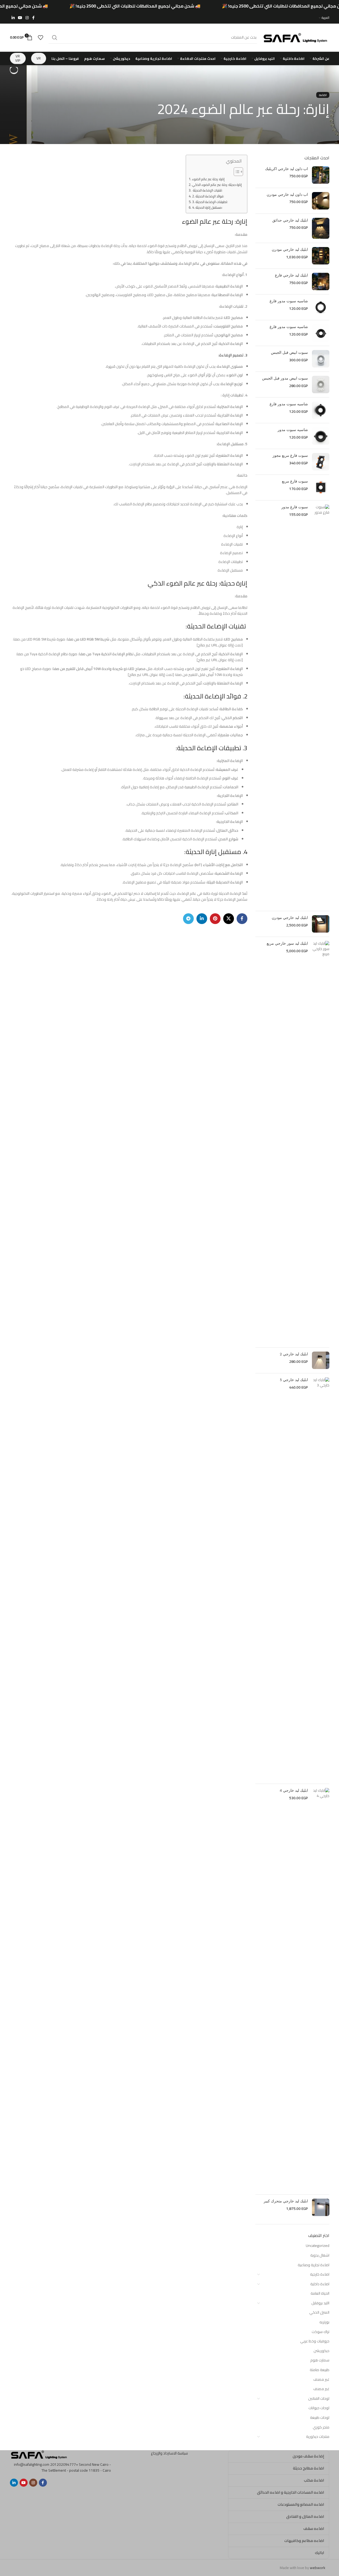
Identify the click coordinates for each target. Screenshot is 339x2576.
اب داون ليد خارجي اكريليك (286, 169)
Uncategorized (318, 2246)
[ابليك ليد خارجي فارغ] (321, 281)
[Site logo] (296, 37)
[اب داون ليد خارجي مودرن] (321, 201)
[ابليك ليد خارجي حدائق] (321, 228)
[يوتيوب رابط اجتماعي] (20, 18)
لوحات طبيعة (320, 2417)
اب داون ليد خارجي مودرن (287, 195)
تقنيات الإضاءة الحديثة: (207, 190)
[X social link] (229, 919)
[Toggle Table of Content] (236, 172)
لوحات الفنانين (319, 2398)
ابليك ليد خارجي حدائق (290, 220)
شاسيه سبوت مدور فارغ (289, 301)
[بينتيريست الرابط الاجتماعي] (215, 919)
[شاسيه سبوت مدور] (321, 436)
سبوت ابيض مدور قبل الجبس (285, 378)
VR (39, 58)
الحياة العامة (320, 2293)
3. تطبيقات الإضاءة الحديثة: (210, 202)
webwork (318, 2568)
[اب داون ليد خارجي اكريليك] (321, 175)
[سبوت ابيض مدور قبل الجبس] (321, 384)
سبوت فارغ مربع (295, 481)
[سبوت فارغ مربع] (321, 487)
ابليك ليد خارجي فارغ (291, 275)
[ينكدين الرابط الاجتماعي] (13, 18)
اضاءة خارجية (320, 2274)
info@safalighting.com (32, 2464)
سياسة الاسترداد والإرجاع (169, 2453)
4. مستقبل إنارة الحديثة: (207, 208)
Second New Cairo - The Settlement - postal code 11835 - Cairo (76, 2467)
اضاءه (323, 95)
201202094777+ (64, 2464)
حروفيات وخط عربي (315, 2341)
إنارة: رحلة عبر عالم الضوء (208, 179)
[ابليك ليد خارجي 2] (321, 1360)
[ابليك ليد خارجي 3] (321, 1578)
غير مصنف (321, 2379)
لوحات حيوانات (319, 2408)
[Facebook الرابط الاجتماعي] (33, 18)
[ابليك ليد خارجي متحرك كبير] (321, 2207)
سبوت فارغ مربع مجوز (290, 456)
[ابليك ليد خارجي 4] (321, 1989)
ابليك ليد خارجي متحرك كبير (286, 2201)
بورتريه (324, 2322)
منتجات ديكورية (318, 2437)
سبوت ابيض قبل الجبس (289, 353)
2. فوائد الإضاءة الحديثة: (208, 196)
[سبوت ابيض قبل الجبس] (321, 359)
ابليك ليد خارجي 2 (294, 1354)
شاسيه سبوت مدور (293, 430)
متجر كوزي (321, 2427)
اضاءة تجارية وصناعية (314, 2265)
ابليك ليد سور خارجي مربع (287, 943)
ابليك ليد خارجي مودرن (290, 250)
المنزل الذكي (319, 2312)
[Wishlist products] (40, 38)
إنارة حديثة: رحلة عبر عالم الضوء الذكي (217, 185)
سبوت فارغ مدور (295, 507)
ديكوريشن (321, 2351)
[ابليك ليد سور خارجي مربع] (321, 1142)
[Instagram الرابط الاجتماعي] (27, 18)
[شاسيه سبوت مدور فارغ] (321, 307)
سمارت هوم (320, 2360)
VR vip (18, 58)
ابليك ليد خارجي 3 (294, 1380)
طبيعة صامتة (320, 2370)
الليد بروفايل (320, 2303)
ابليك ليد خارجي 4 (294, 1791)
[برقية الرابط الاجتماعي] (188, 919)
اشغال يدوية (320, 2255)
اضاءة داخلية (320, 2284)
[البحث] (55, 38)
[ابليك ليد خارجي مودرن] (321, 256)
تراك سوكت (321, 2332)
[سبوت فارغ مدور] (321, 706)
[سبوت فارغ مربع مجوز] (321, 462)
